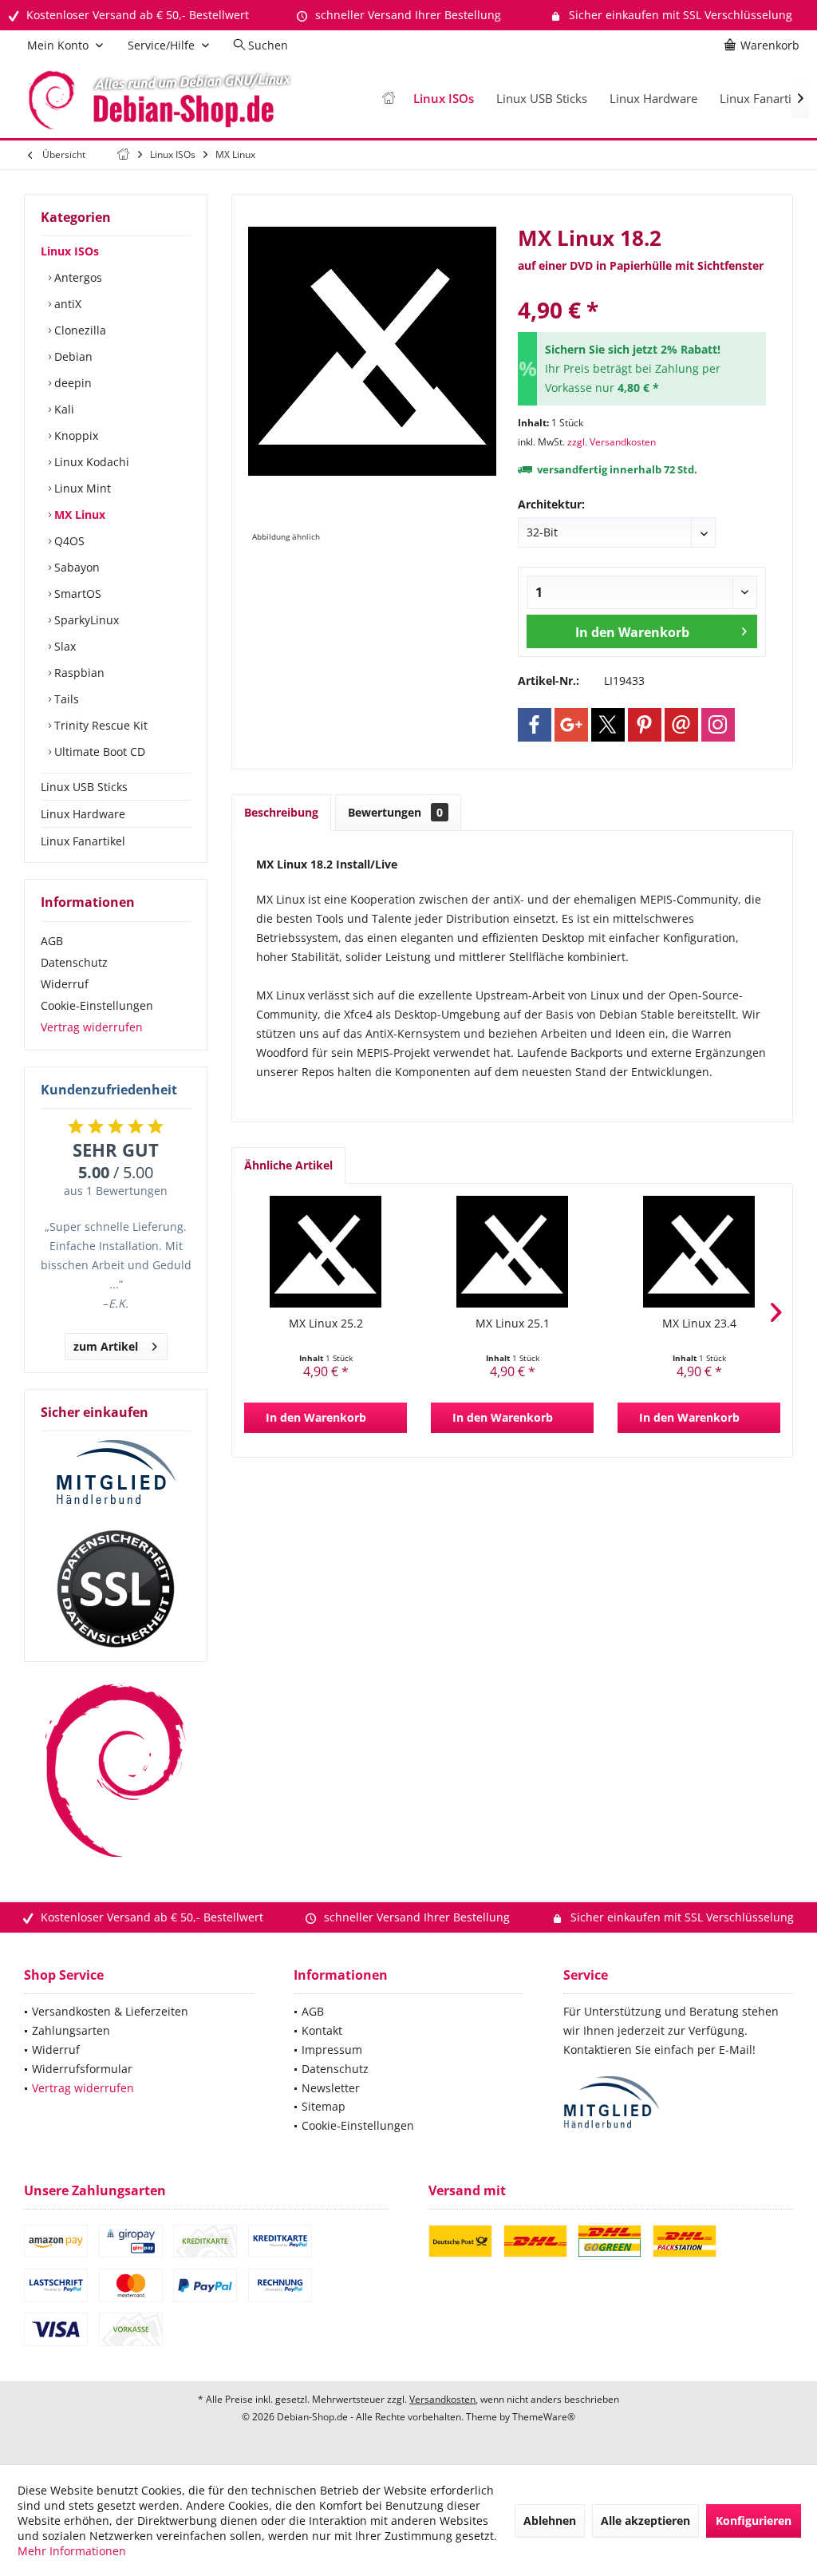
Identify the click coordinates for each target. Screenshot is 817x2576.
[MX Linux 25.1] (512, 1252)
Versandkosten (442, 2399)
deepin (71, 383)
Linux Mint (81, 488)
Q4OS (68, 541)
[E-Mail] (681, 725)
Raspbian (78, 673)
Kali (63, 409)
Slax (63, 646)
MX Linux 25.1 (513, 1323)
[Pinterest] (645, 725)
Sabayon (75, 567)
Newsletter (331, 2088)
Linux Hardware (83, 814)
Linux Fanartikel (83, 841)
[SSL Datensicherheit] (116, 1589)
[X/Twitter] (608, 725)
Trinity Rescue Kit (99, 725)
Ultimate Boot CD (98, 752)
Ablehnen (550, 2521)
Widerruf (65, 984)
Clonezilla (79, 330)
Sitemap (324, 2106)
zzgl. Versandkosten (612, 442)
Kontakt (322, 2030)
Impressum (332, 2050)
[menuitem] (764, 46)
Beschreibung (281, 812)
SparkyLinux (85, 620)
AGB (52, 941)
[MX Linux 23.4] (699, 1252)
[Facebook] (535, 725)
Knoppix (75, 435)
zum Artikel (106, 1346)
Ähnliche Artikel (288, 1165)
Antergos (77, 277)
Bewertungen (395, 812)
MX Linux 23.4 (699, 1323)
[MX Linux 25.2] (326, 1252)
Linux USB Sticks (84, 787)
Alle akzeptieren (645, 2521)
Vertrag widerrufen (92, 1027)
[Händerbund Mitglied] (116, 1473)
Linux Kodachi (90, 462)
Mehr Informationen (72, 2551)
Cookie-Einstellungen (97, 1005)
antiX (66, 304)
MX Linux (78, 514)
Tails (65, 699)
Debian (72, 356)
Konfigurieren (754, 2521)
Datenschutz (74, 962)
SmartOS (76, 594)
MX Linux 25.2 (326, 1323)
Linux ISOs (70, 251)
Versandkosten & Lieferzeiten (110, 2011)
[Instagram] (718, 725)
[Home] (389, 99)
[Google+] (571, 725)
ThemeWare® (544, 2417)
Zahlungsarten (71, 2030)
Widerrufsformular (82, 2069)
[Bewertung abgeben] (642, 289)
